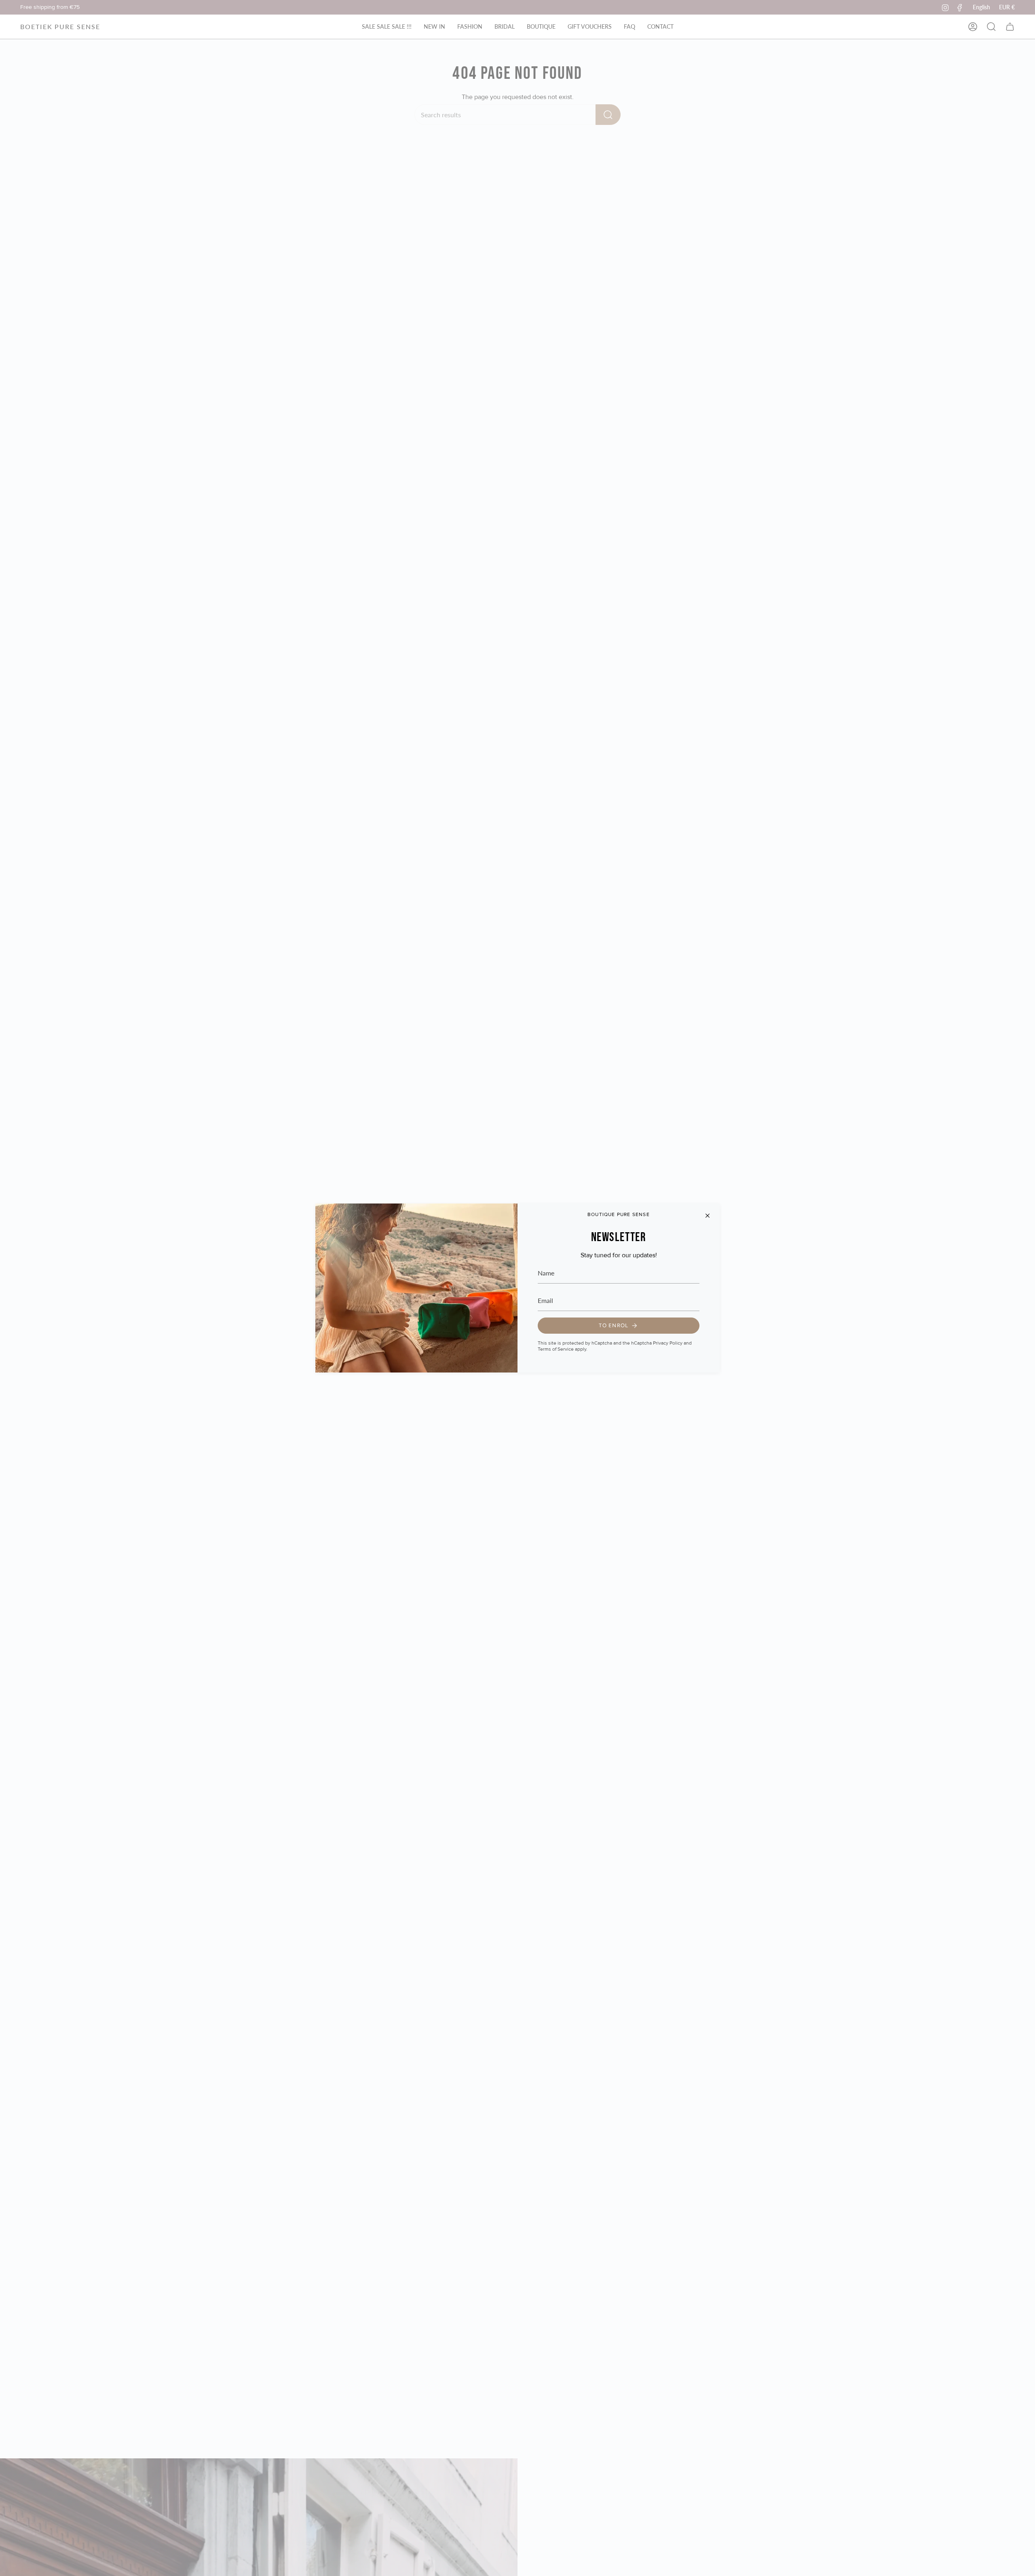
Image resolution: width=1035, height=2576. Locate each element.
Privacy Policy (668, 1343)
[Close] (708, 1216)
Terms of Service (556, 1349)
